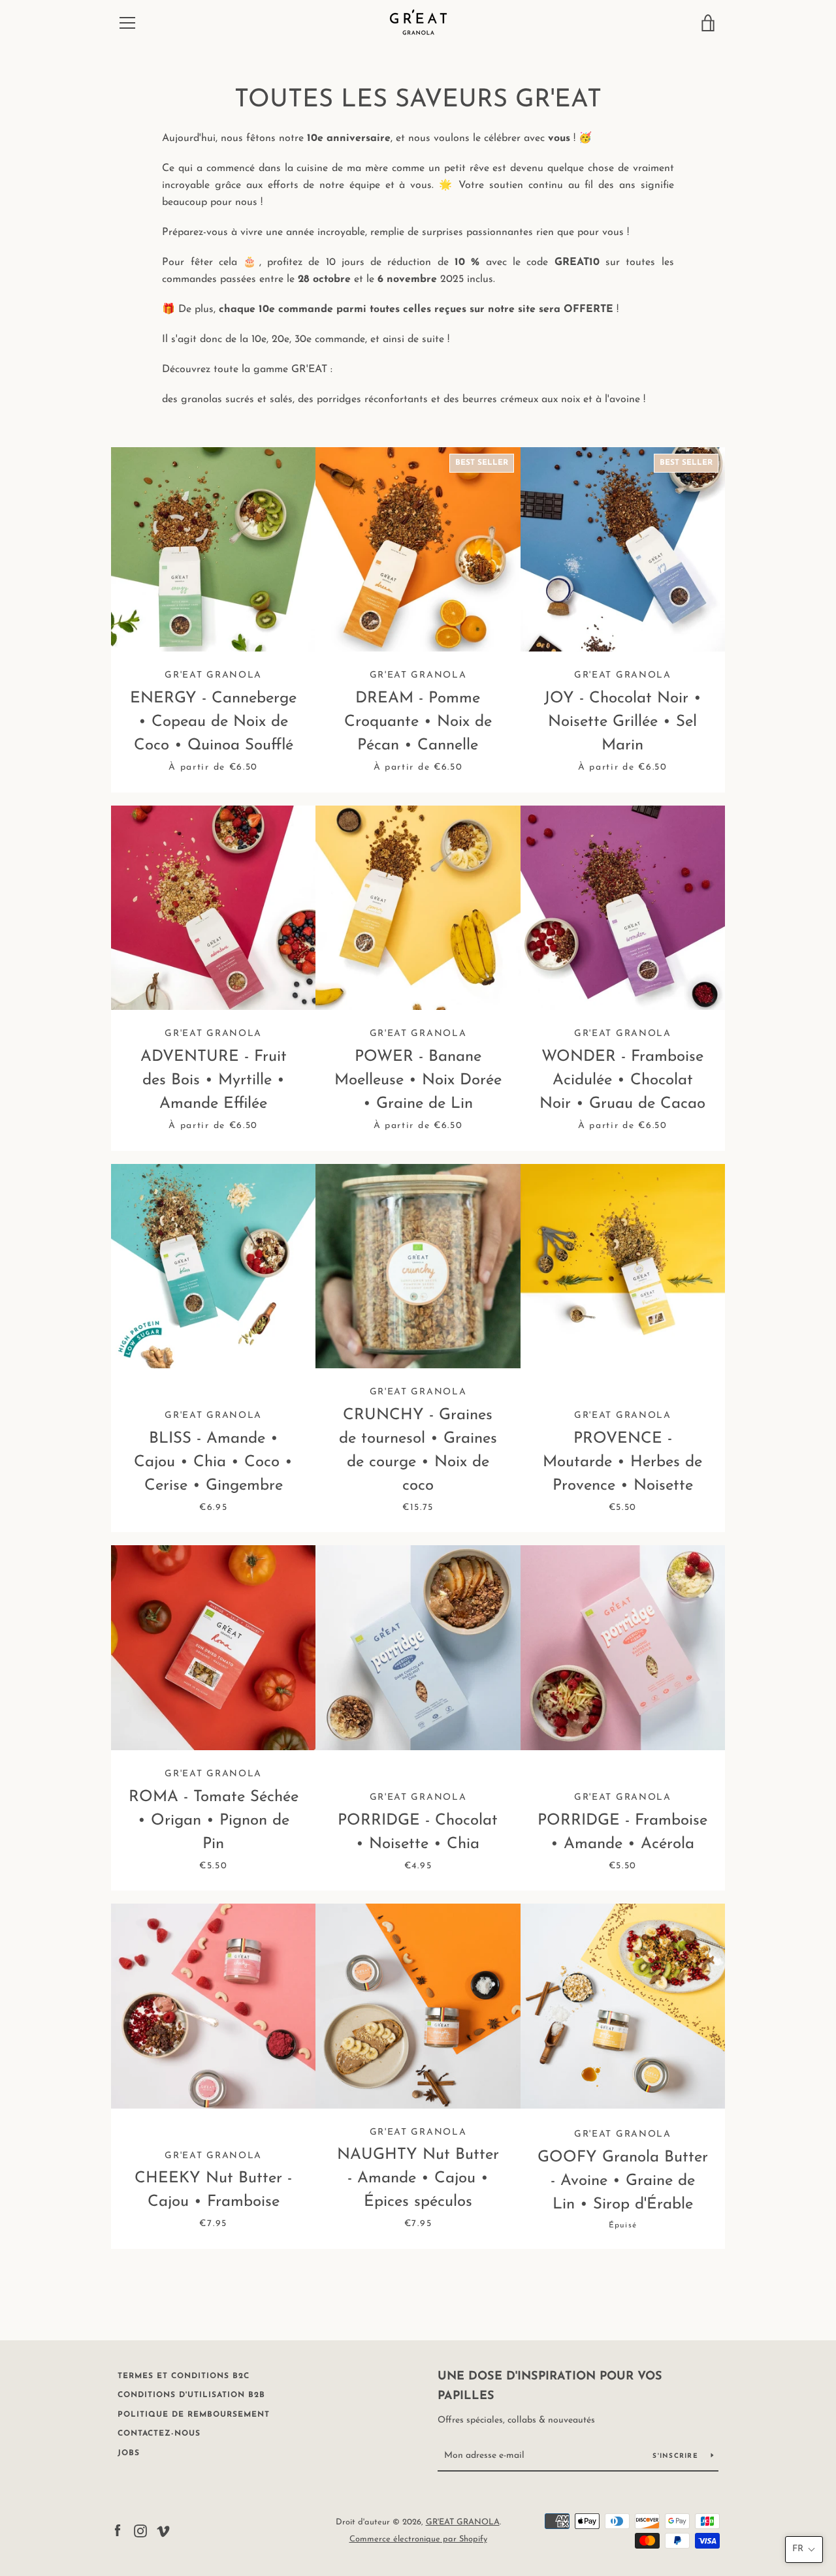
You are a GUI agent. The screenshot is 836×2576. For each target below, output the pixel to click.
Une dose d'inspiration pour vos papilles (550, 2387)
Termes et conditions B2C (184, 2376)
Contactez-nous (159, 2434)
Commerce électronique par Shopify (418, 2539)
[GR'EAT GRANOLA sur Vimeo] (163, 2530)
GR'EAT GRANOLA (463, 2522)
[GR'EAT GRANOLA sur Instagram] (140, 2530)
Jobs (129, 2453)
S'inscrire (677, 2456)
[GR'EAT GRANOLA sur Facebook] (118, 2530)
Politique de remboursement (194, 2415)
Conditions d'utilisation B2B (191, 2395)
